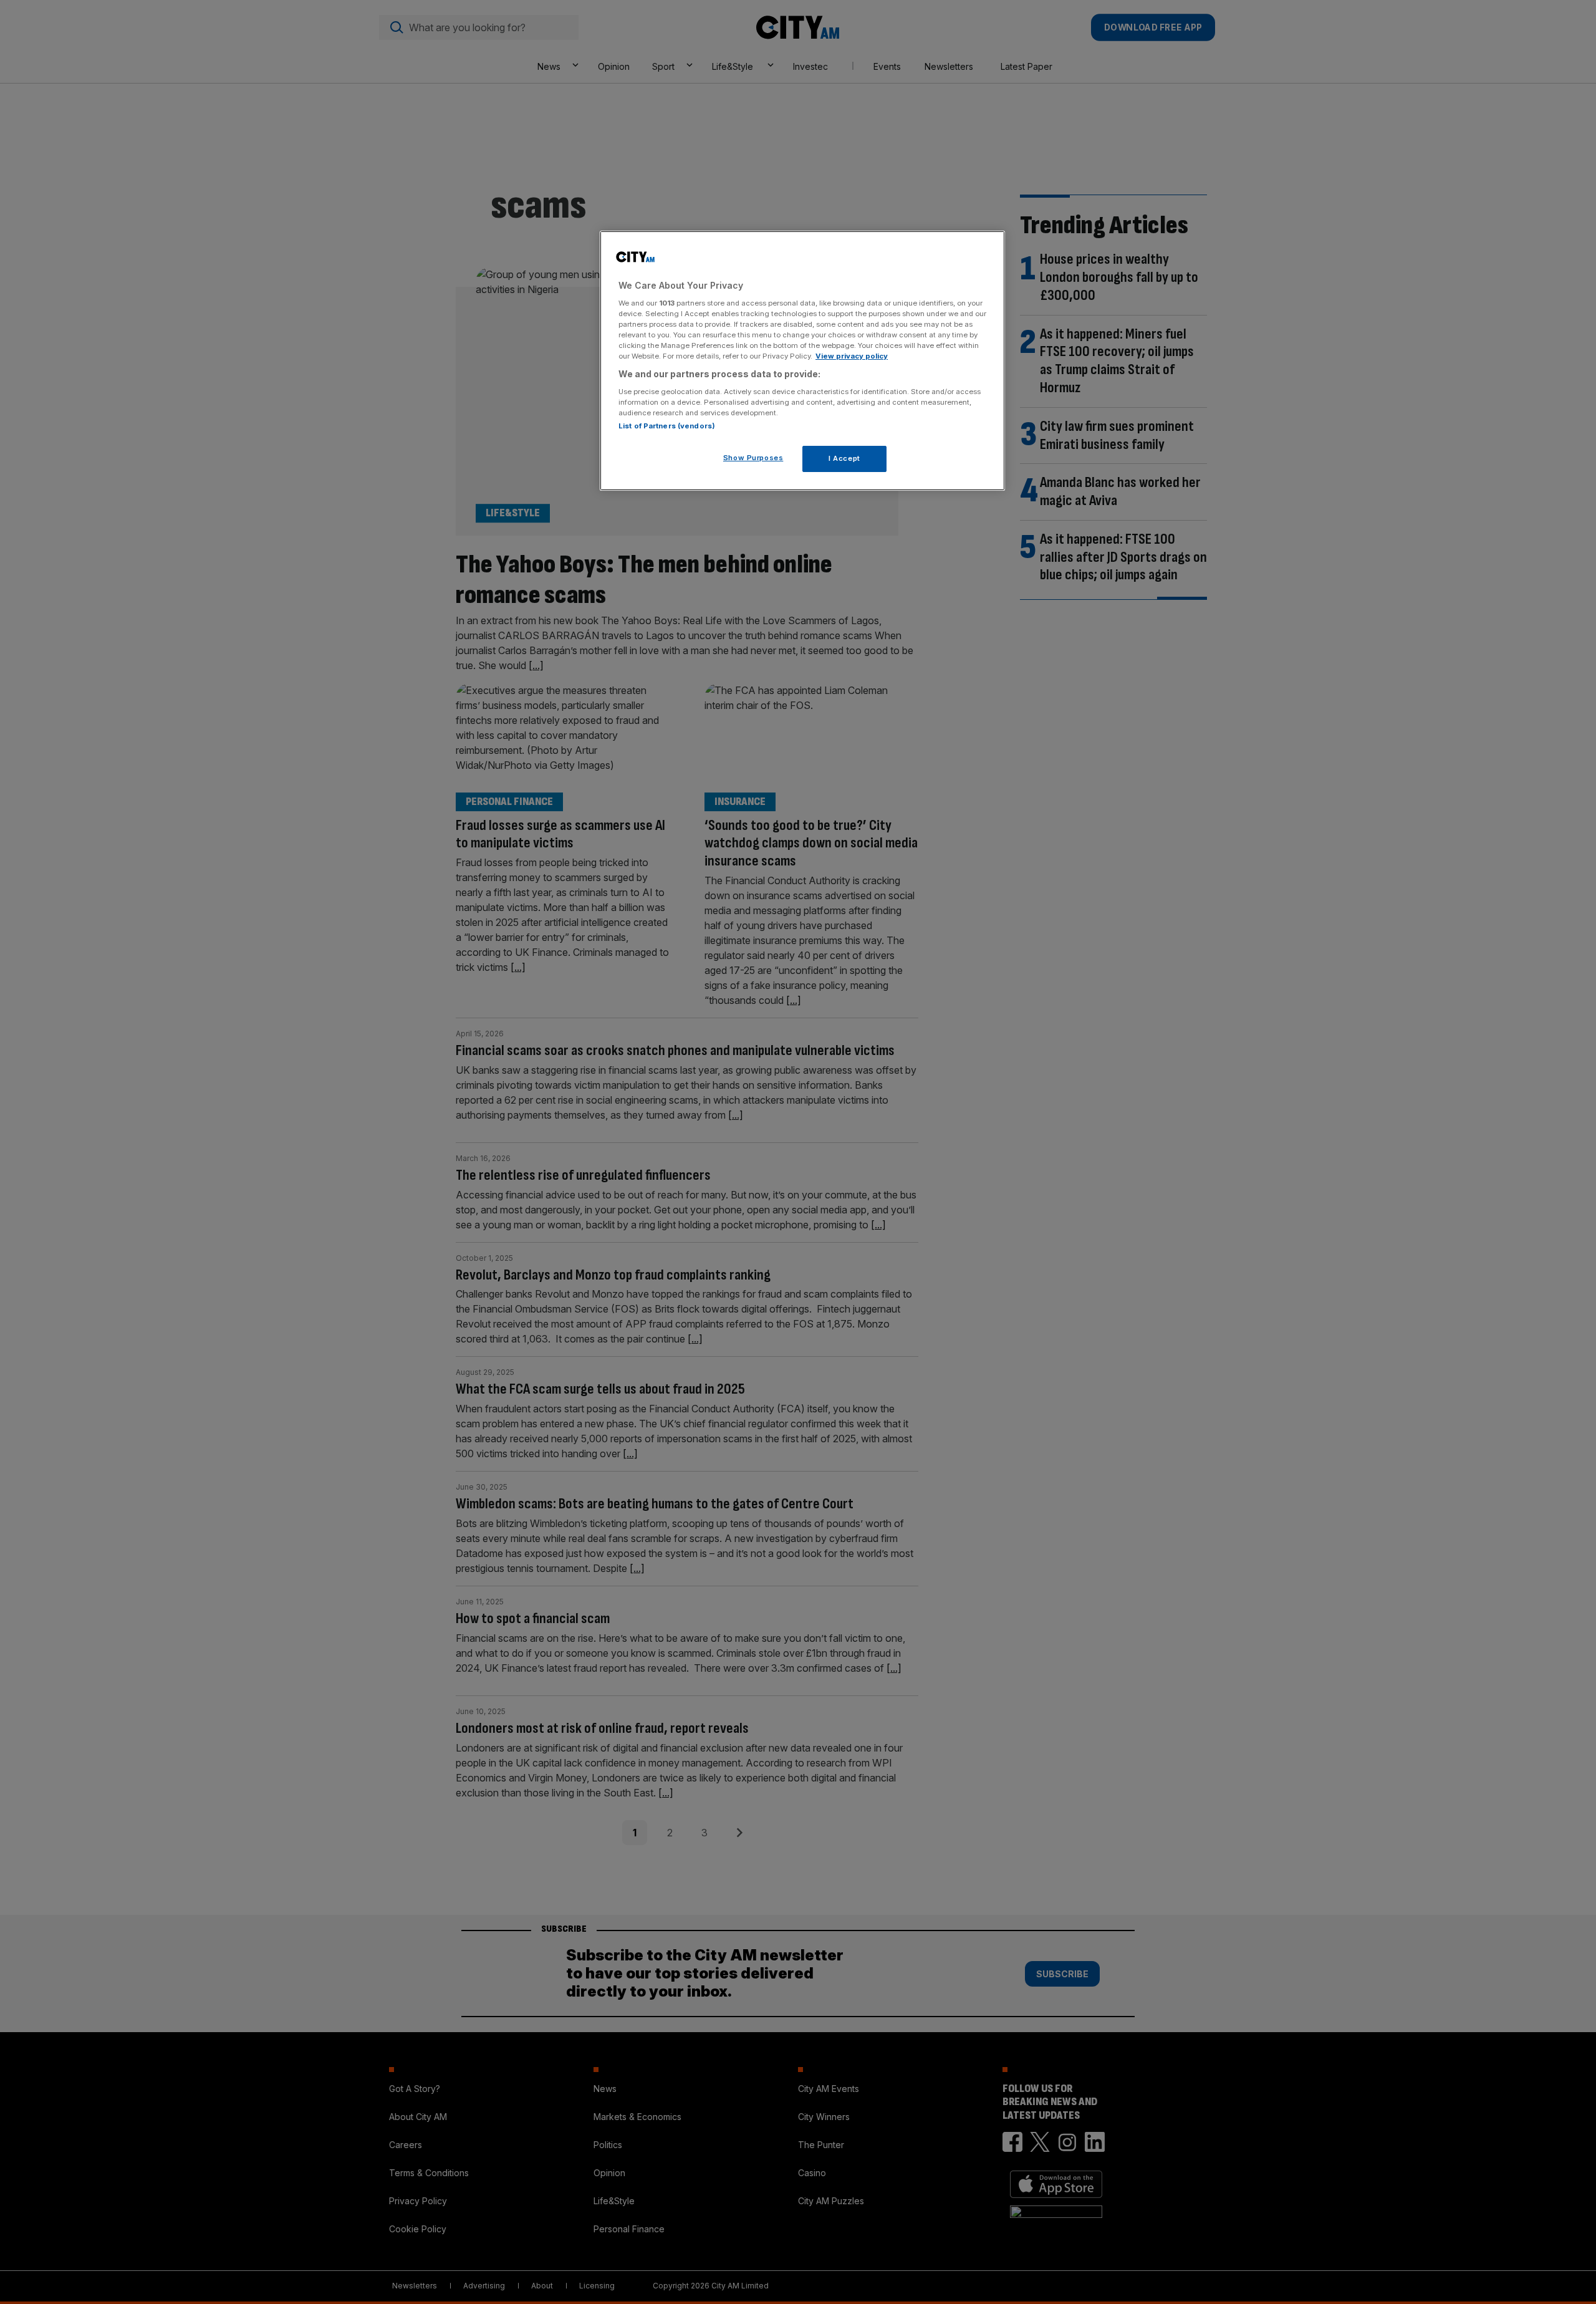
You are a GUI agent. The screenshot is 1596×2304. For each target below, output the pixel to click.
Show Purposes (753, 457)
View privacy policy (852, 355)
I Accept (844, 458)
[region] (802, 361)
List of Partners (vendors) (667, 425)
